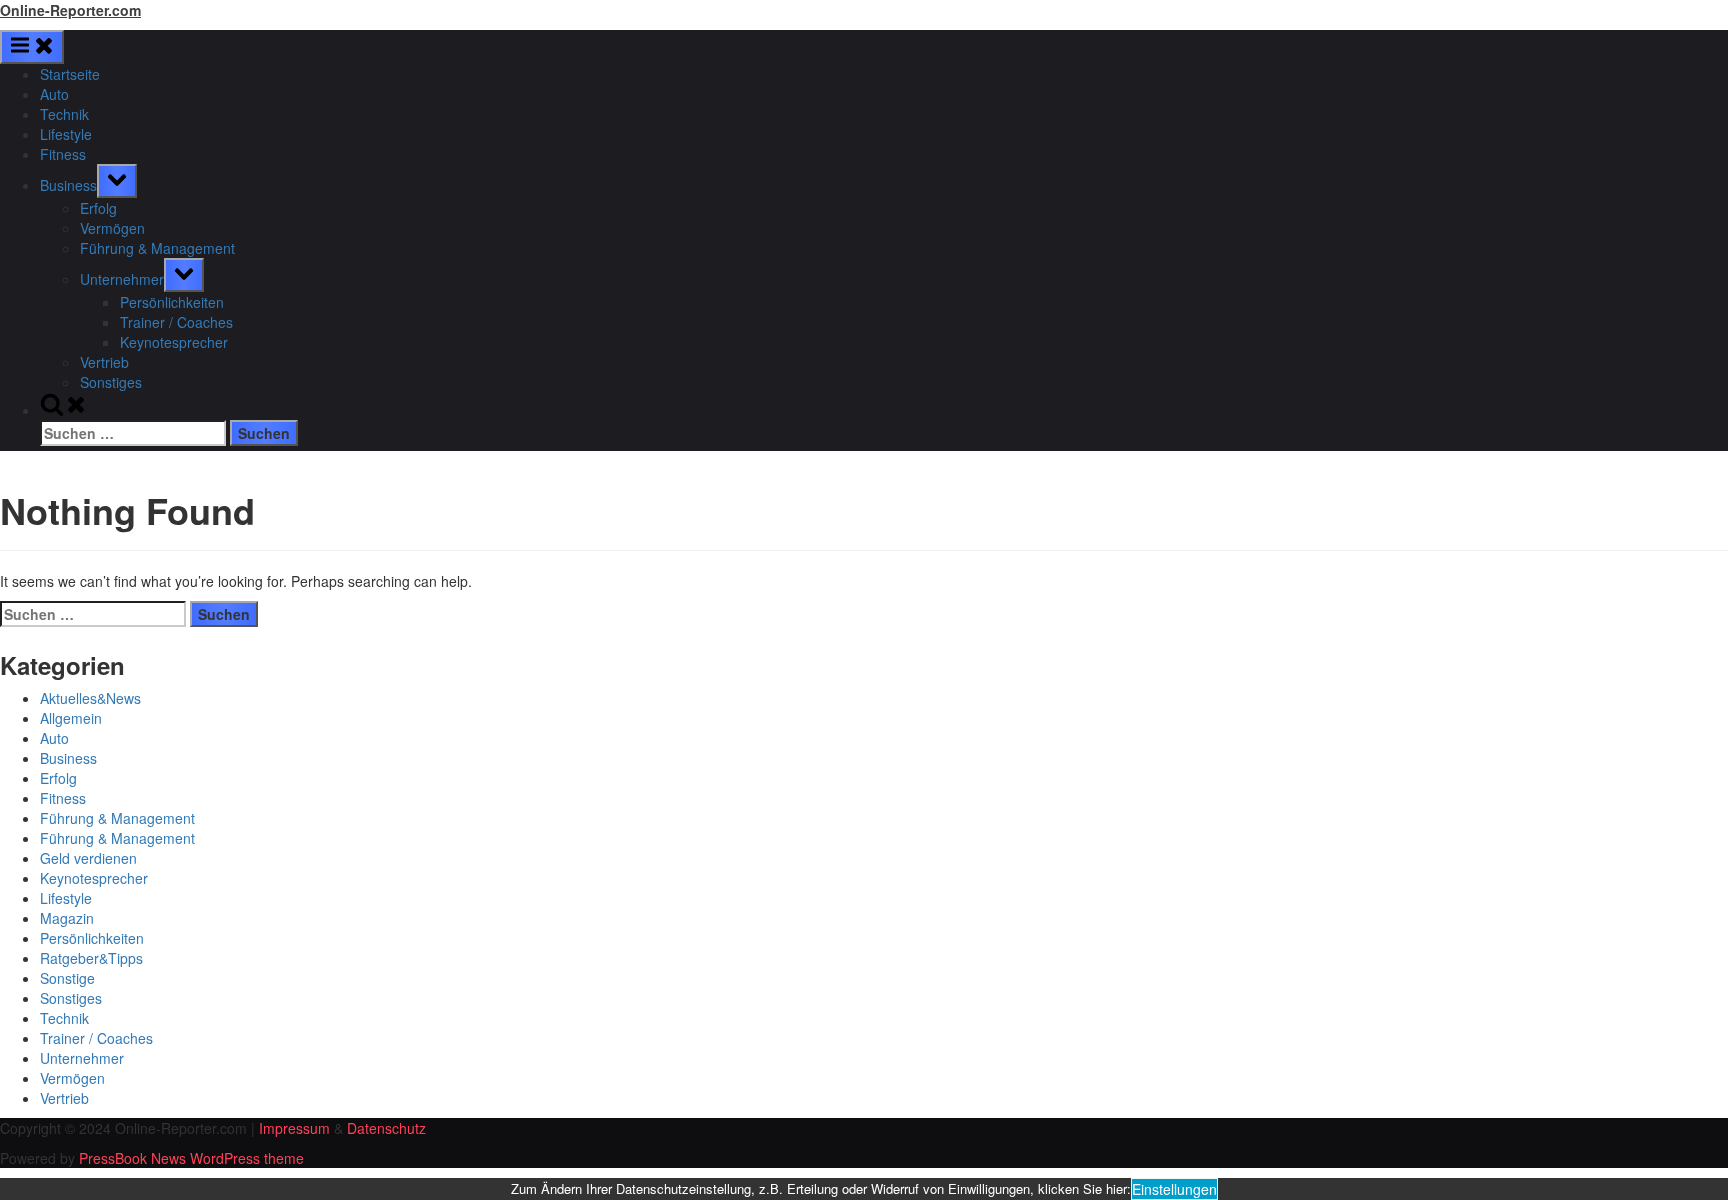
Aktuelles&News (90, 698)
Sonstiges (111, 382)
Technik (64, 114)
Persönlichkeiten (172, 302)
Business (68, 185)
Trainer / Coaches (176, 322)
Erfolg (98, 208)
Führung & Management (157, 248)
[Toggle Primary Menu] (32, 47)
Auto (54, 94)
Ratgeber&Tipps (91, 958)
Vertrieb (104, 362)
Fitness (63, 154)
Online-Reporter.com (70, 10)
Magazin (67, 918)
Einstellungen (1174, 1189)
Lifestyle (66, 134)
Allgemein (71, 718)
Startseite (70, 74)
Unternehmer (122, 279)
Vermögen (112, 228)
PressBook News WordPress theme (191, 1158)
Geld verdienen (88, 858)
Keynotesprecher (174, 342)
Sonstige (67, 978)
